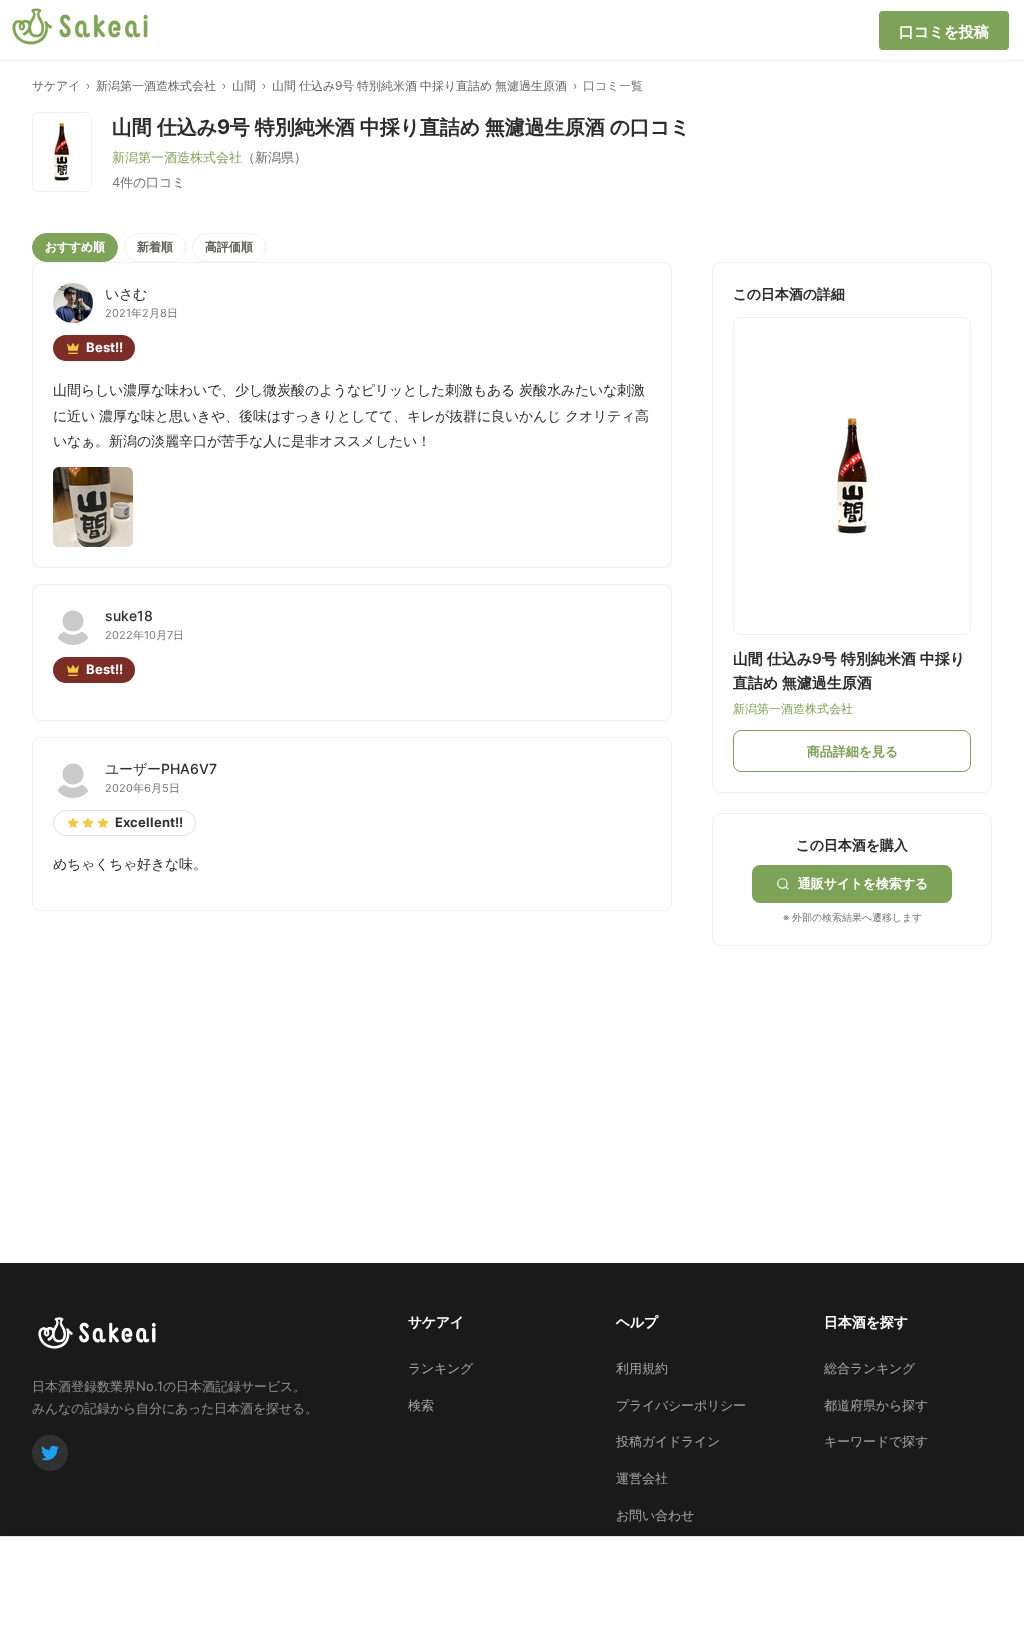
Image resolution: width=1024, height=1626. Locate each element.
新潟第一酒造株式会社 (156, 85)
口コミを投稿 (944, 31)
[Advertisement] (862, 1071)
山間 (244, 85)
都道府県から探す (876, 1405)
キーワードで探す (876, 1441)
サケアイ (56, 85)
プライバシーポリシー (681, 1405)
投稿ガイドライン (668, 1441)
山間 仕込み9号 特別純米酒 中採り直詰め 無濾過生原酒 (419, 85)
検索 (421, 1405)
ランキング (440, 1368)
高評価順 (229, 246)
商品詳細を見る (852, 751)
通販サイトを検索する (863, 883)
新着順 (155, 246)
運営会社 (642, 1478)
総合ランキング (869, 1368)
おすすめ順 (75, 246)
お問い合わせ (655, 1515)
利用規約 (642, 1368)
